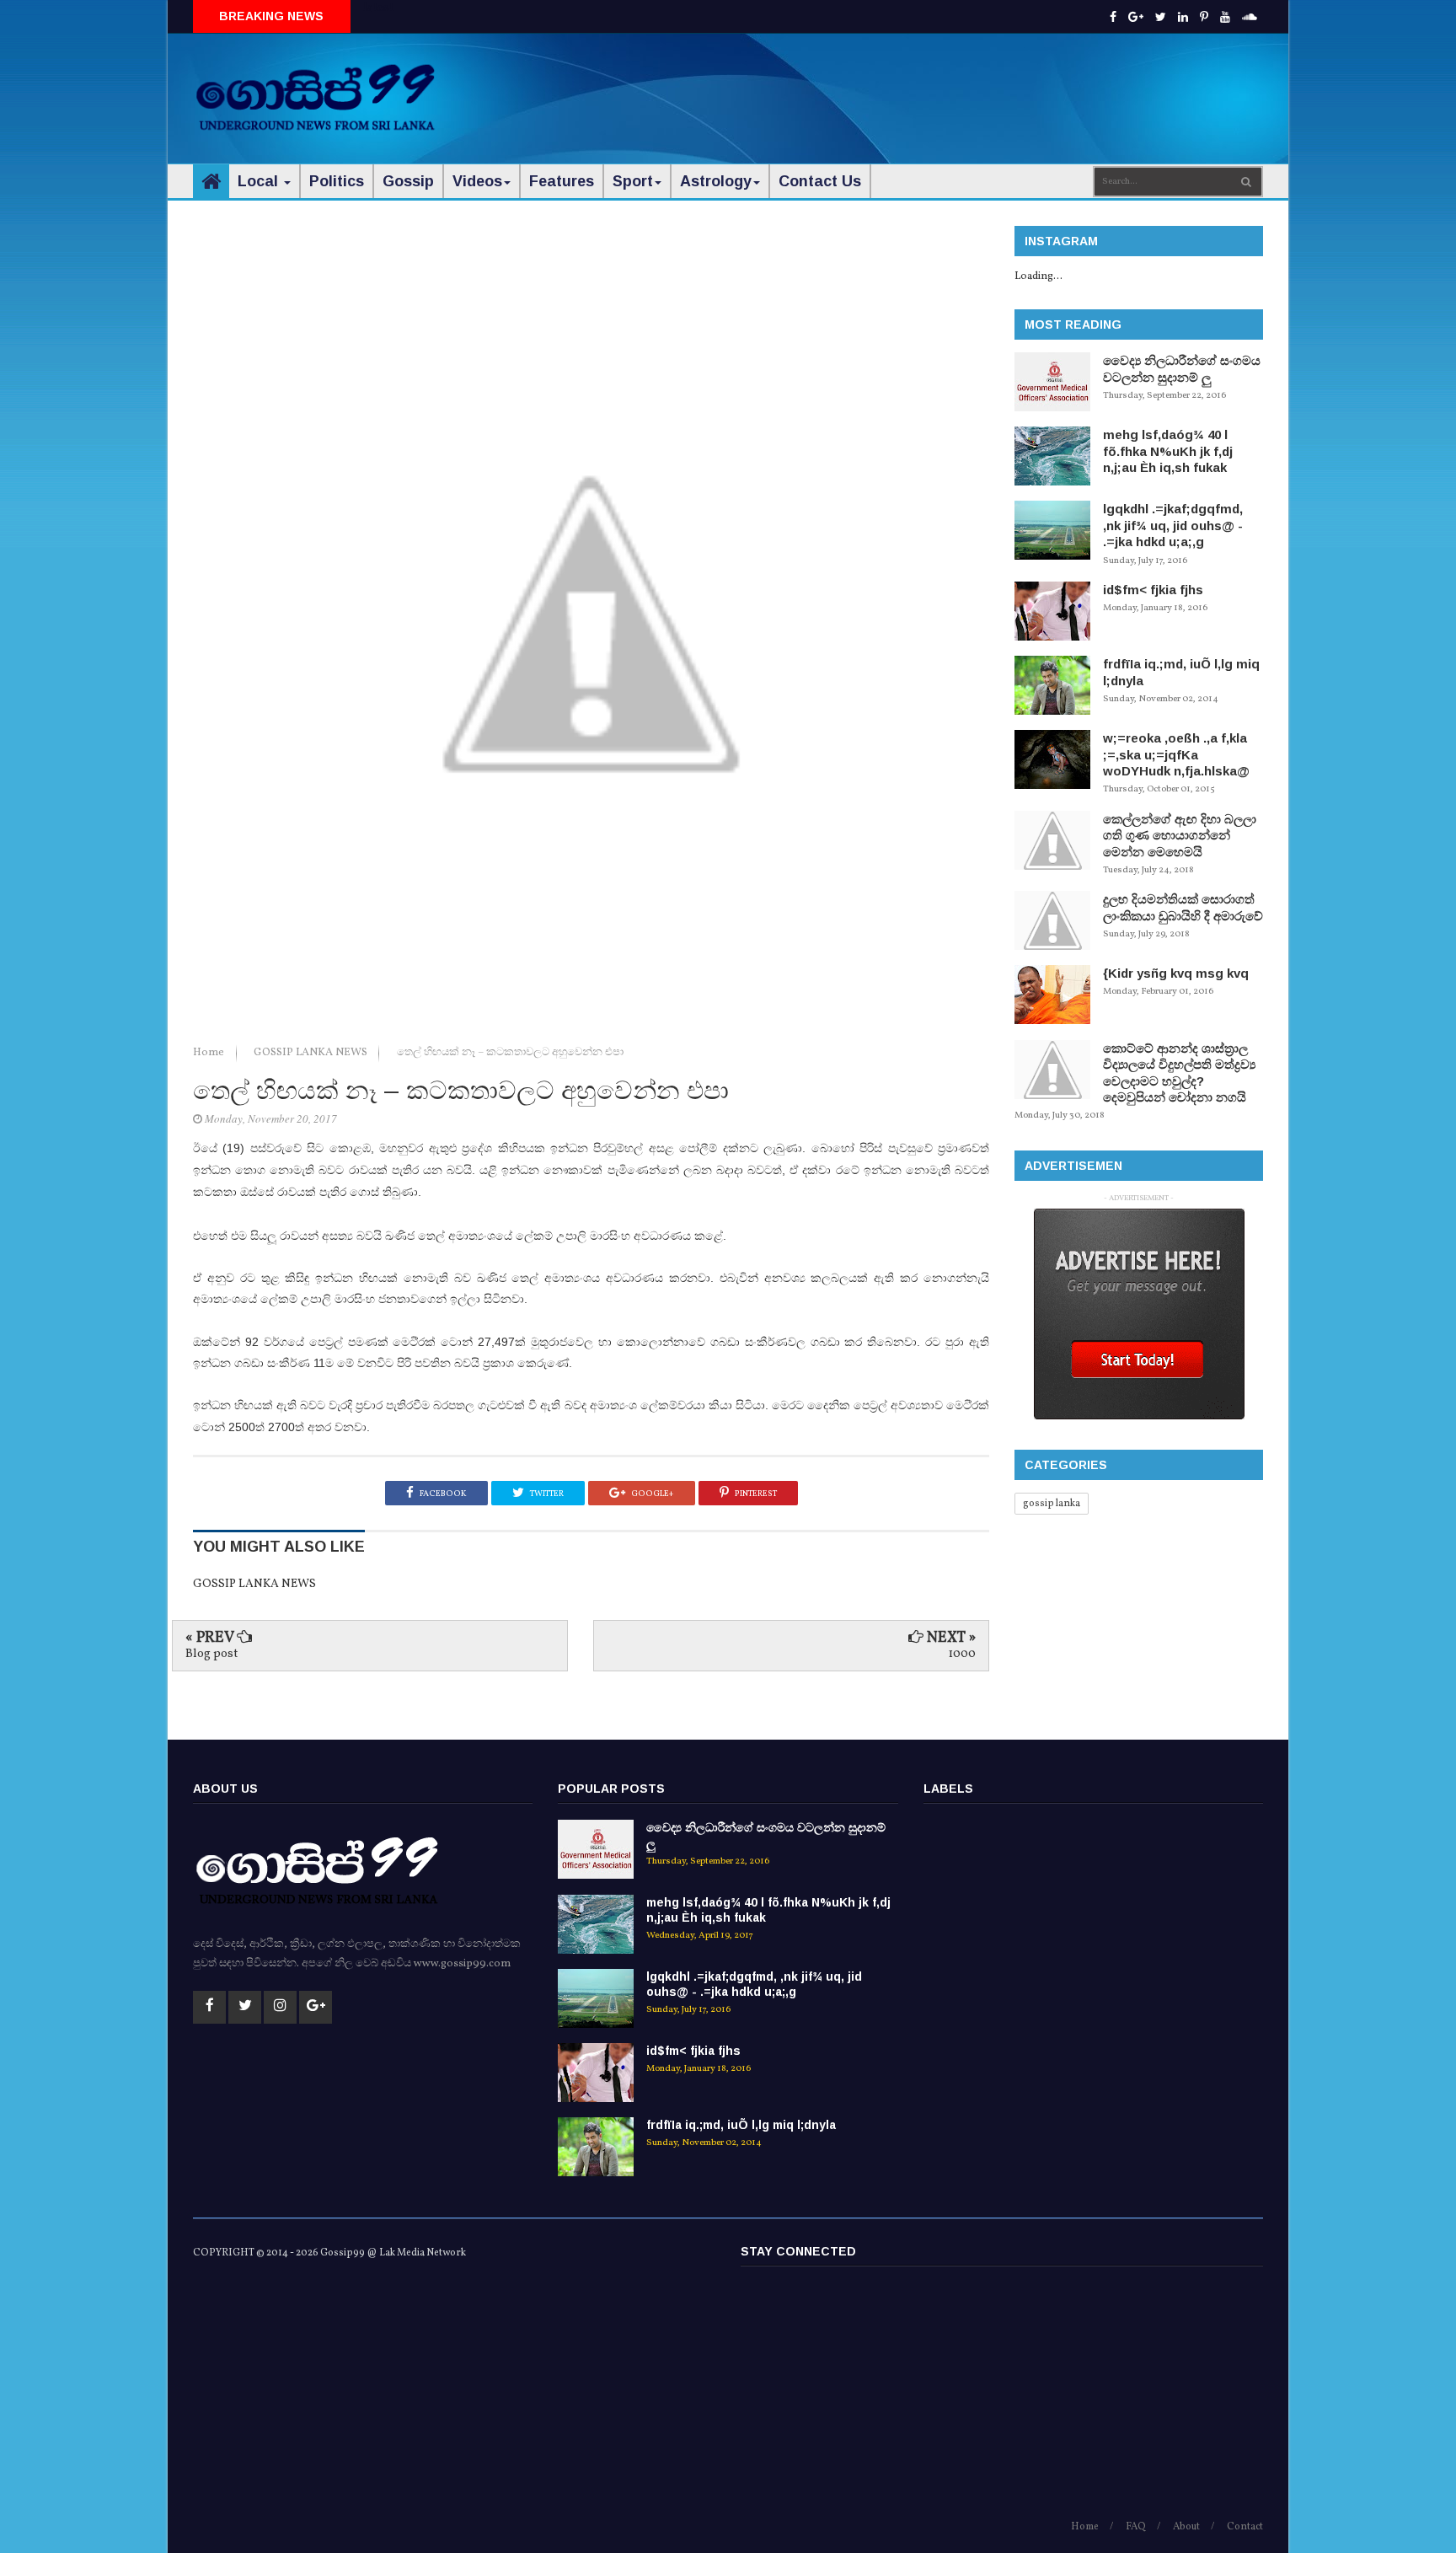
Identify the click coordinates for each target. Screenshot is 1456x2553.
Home (210, 1053)
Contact (1245, 2527)
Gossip (408, 181)
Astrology (716, 181)
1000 (962, 1654)
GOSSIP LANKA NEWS (312, 1053)
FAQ (1136, 2527)
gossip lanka (1052, 1504)
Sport (633, 181)
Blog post (211, 1654)
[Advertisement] (956, 84)
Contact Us (820, 181)
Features (562, 181)
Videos (477, 181)
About (1186, 2527)
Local (260, 181)
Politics (337, 181)
